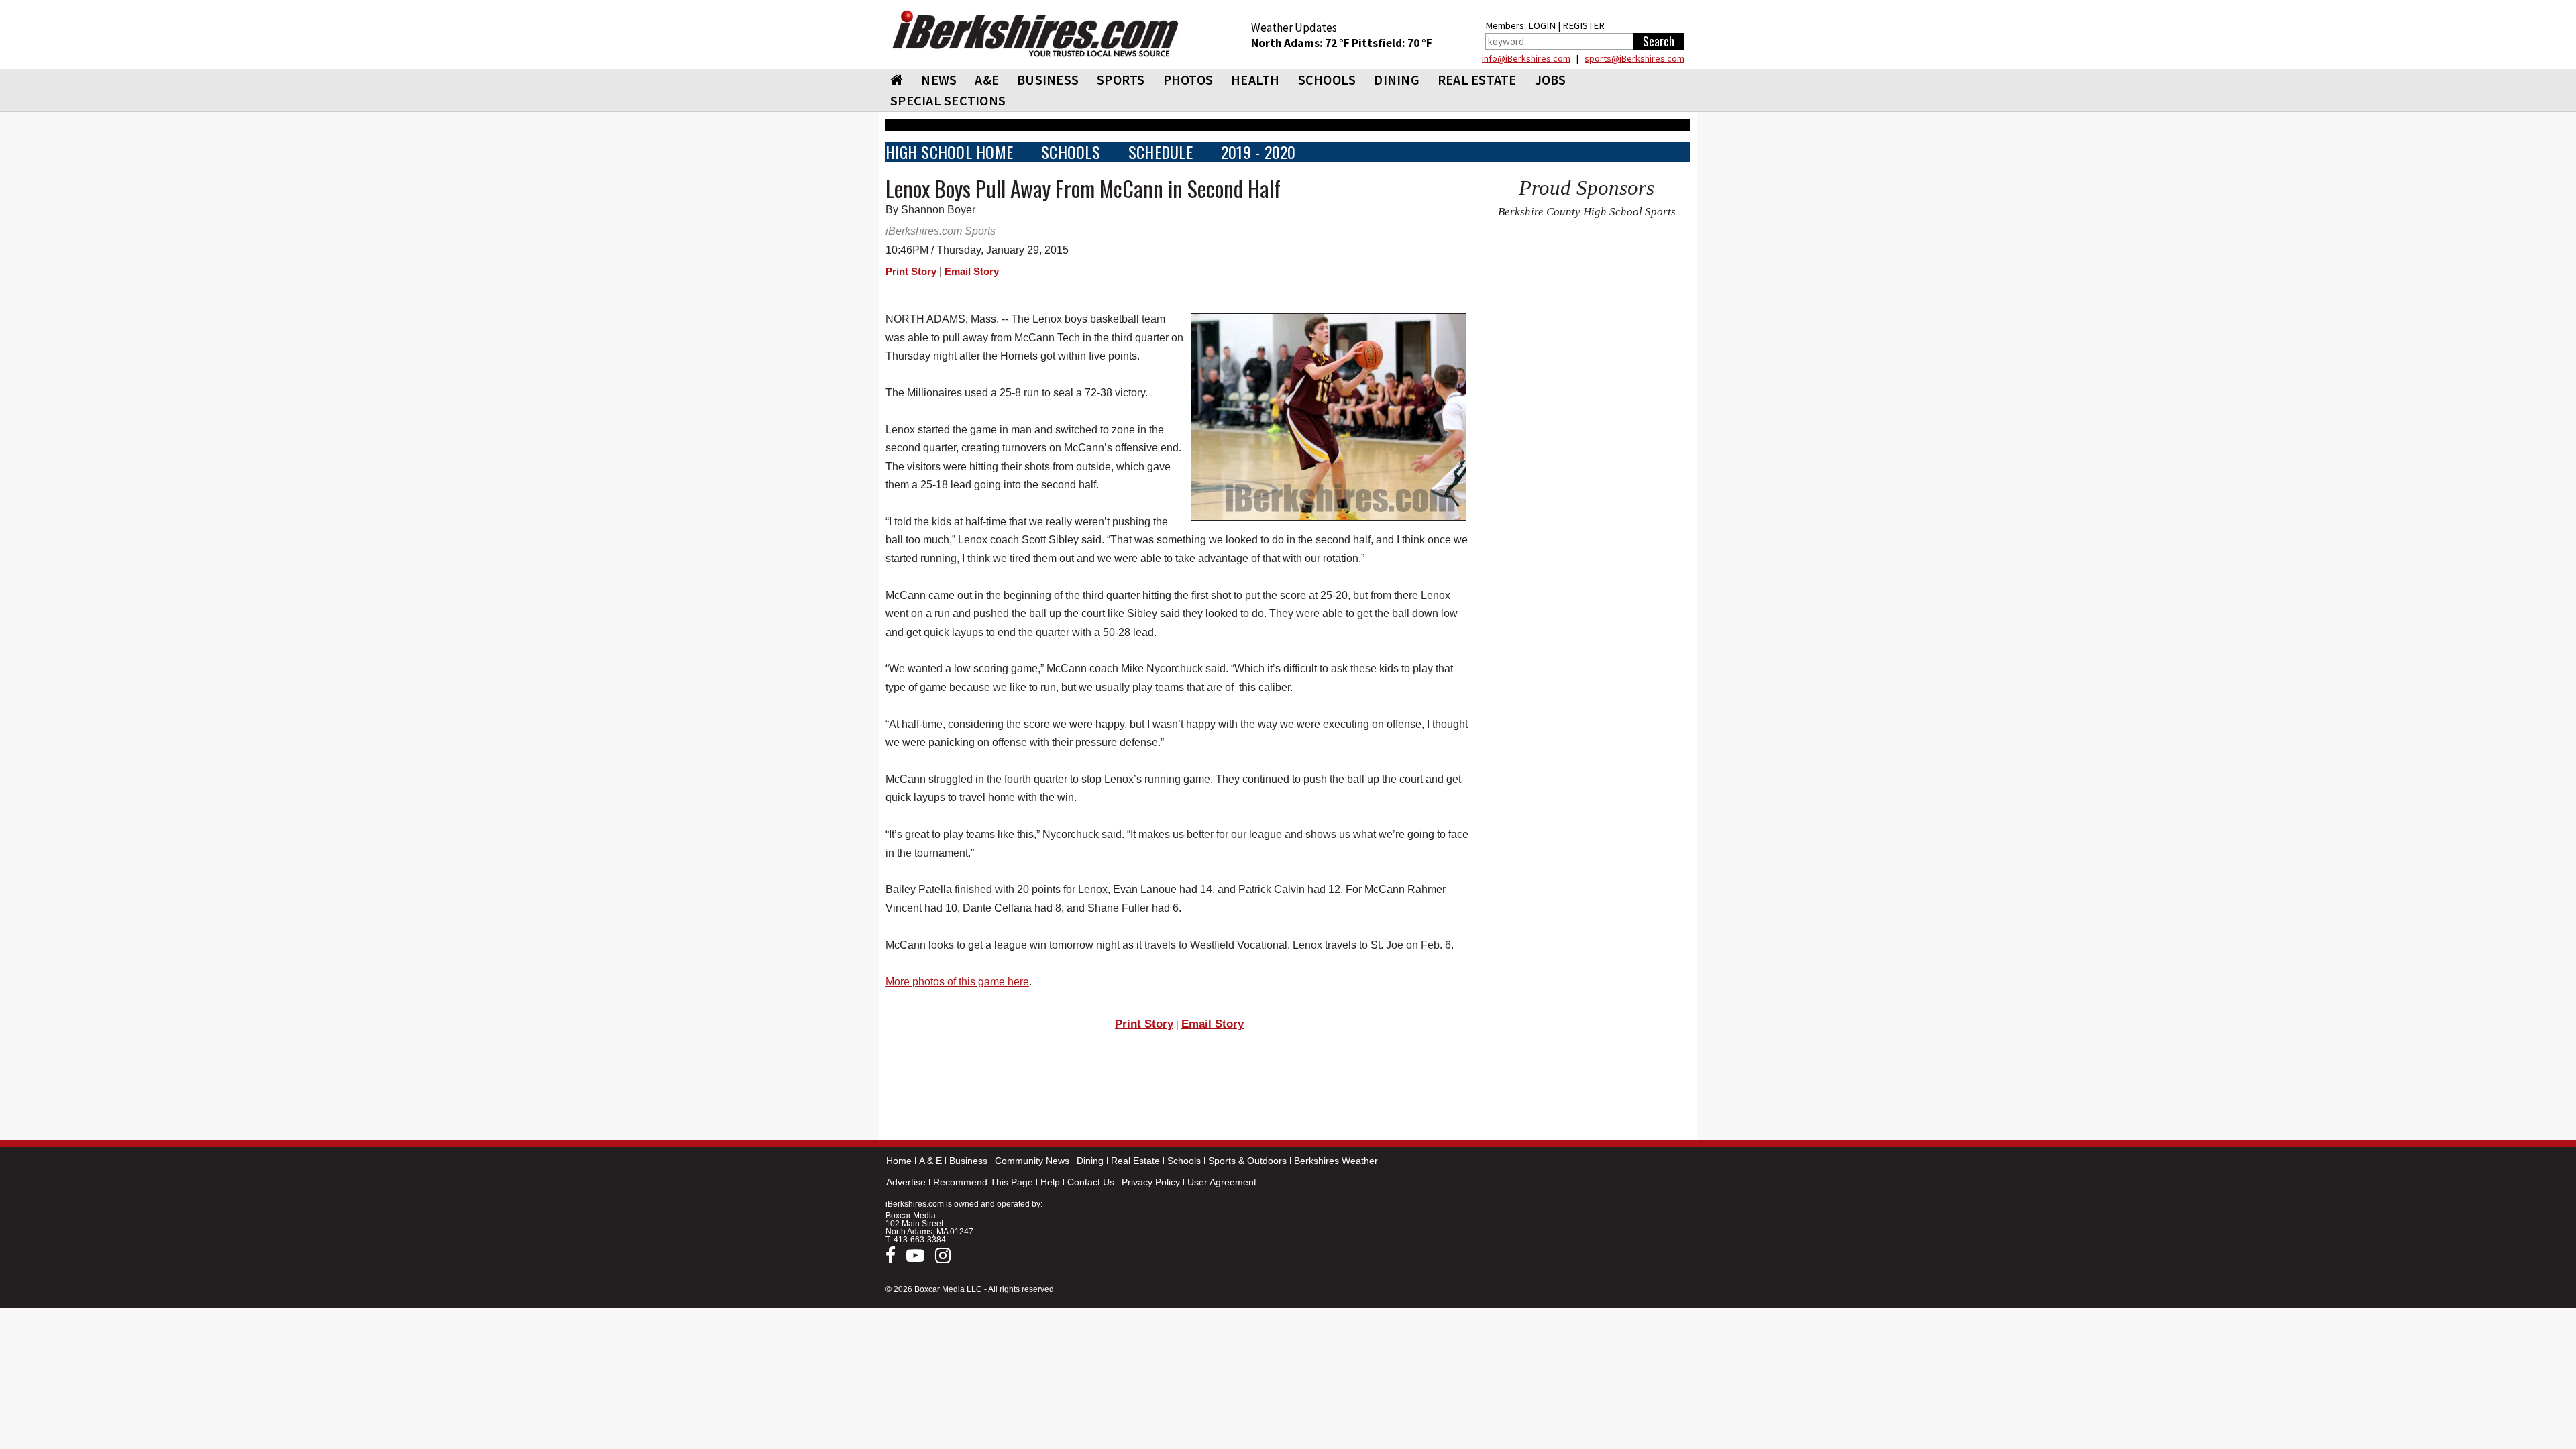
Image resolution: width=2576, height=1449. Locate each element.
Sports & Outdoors (1247, 1161)
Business (968, 1161)
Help (1050, 1182)
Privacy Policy (1151, 1182)
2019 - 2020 (1258, 152)
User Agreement (1222, 1182)
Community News (1032, 1161)
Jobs (1551, 79)
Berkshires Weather (1336, 1161)
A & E (930, 1161)
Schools (1184, 1161)
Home (899, 1161)
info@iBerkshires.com (1526, 58)
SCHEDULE (1161, 152)
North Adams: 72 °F (1301, 43)
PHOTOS (1188, 79)
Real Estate (1135, 1161)
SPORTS (1121, 79)
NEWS (939, 79)
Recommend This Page (983, 1182)
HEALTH (1255, 79)
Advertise (906, 1182)
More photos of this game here (957, 982)
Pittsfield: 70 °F (1392, 43)
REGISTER (1584, 25)
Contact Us (1091, 1182)
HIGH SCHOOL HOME (949, 152)
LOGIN (1542, 25)
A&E (987, 79)
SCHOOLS (1327, 79)
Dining (1090, 1161)
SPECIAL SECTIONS (948, 100)
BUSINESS (1048, 79)
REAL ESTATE (1477, 79)
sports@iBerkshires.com (1634, 58)
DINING (1397, 79)
